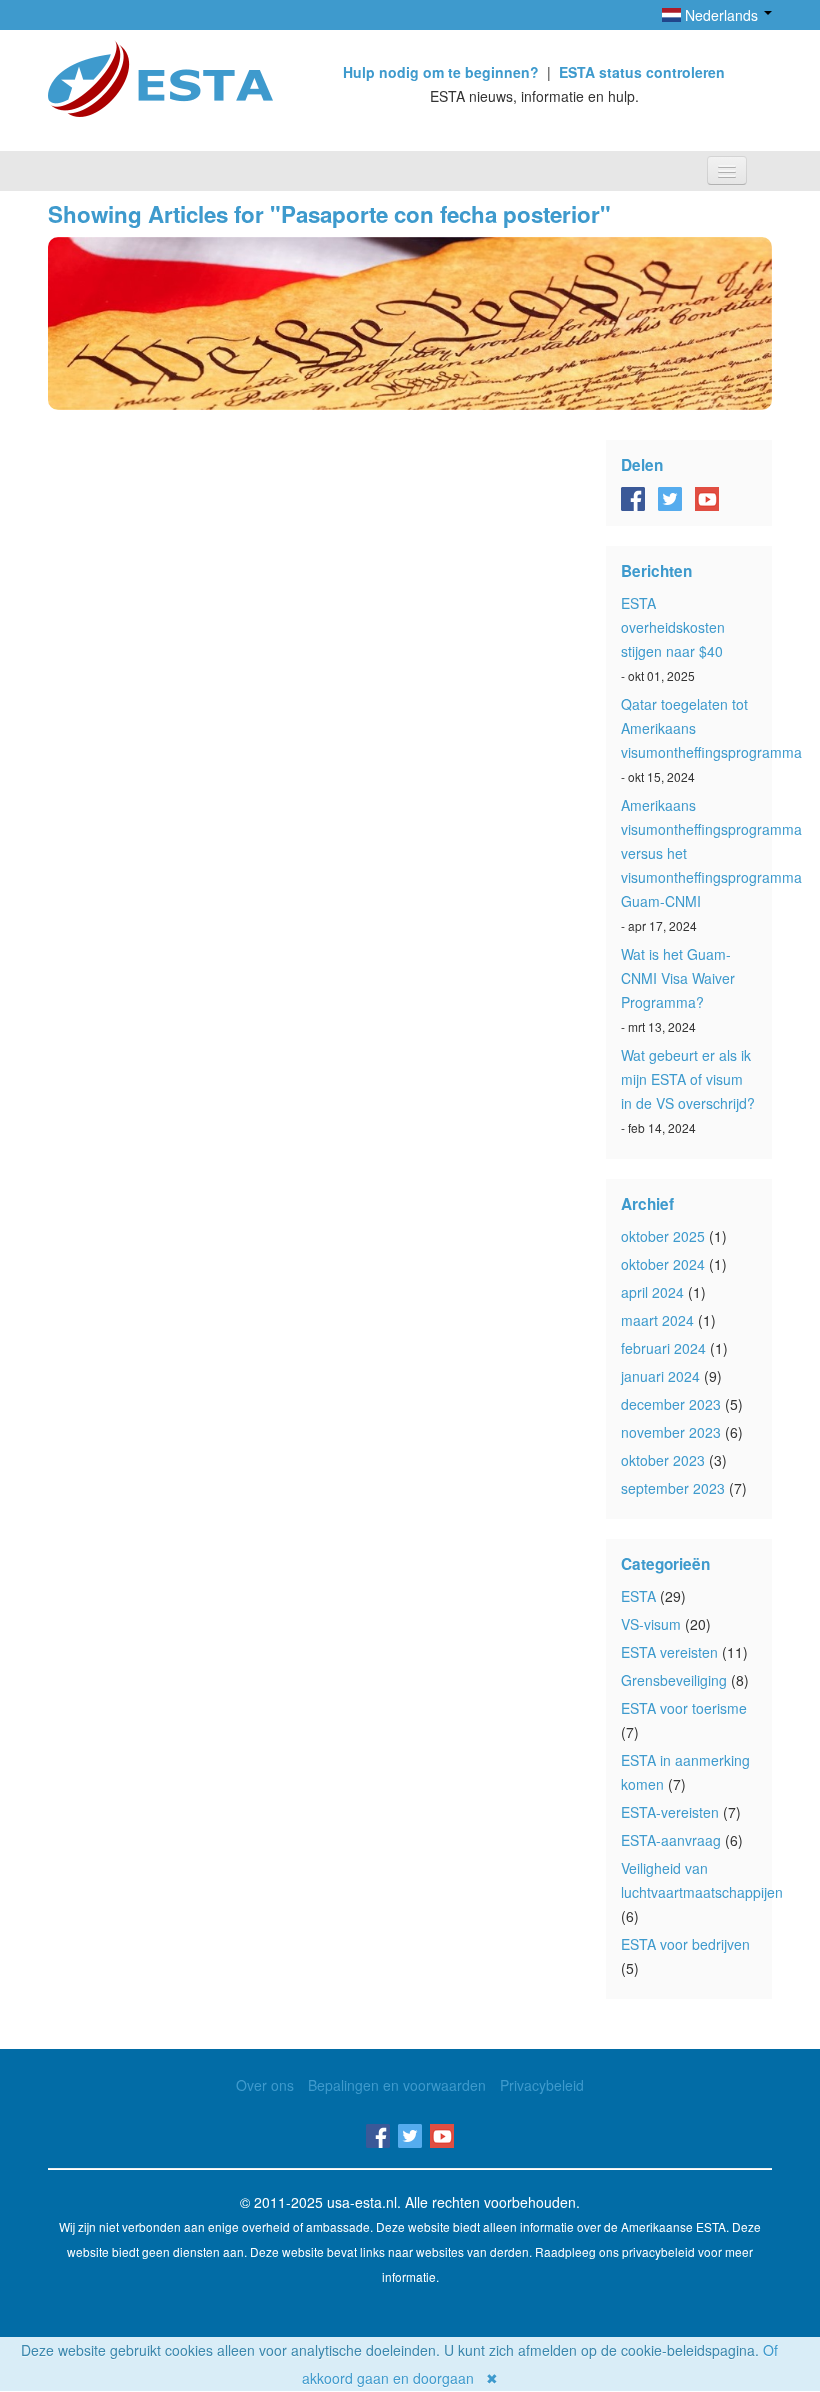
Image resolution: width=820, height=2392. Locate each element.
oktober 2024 (663, 1264)
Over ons (265, 2085)
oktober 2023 (663, 1460)
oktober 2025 (663, 1236)
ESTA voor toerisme (684, 1708)
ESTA (638, 1596)
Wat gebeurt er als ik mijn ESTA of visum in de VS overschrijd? (688, 1079)
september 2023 (673, 1488)
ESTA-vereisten (670, 1812)
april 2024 (652, 1292)
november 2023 (671, 1432)
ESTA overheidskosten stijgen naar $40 (673, 627)
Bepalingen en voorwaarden (397, 2085)
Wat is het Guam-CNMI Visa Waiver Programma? (678, 978)
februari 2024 (663, 1348)
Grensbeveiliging (674, 1680)
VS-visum (651, 1624)
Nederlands (721, 15)
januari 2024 (660, 1376)
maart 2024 (657, 1320)
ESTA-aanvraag (671, 1840)
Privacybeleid (542, 2085)
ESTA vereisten (669, 1652)
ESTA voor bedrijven (685, 1944)
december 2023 (671, 1404)
